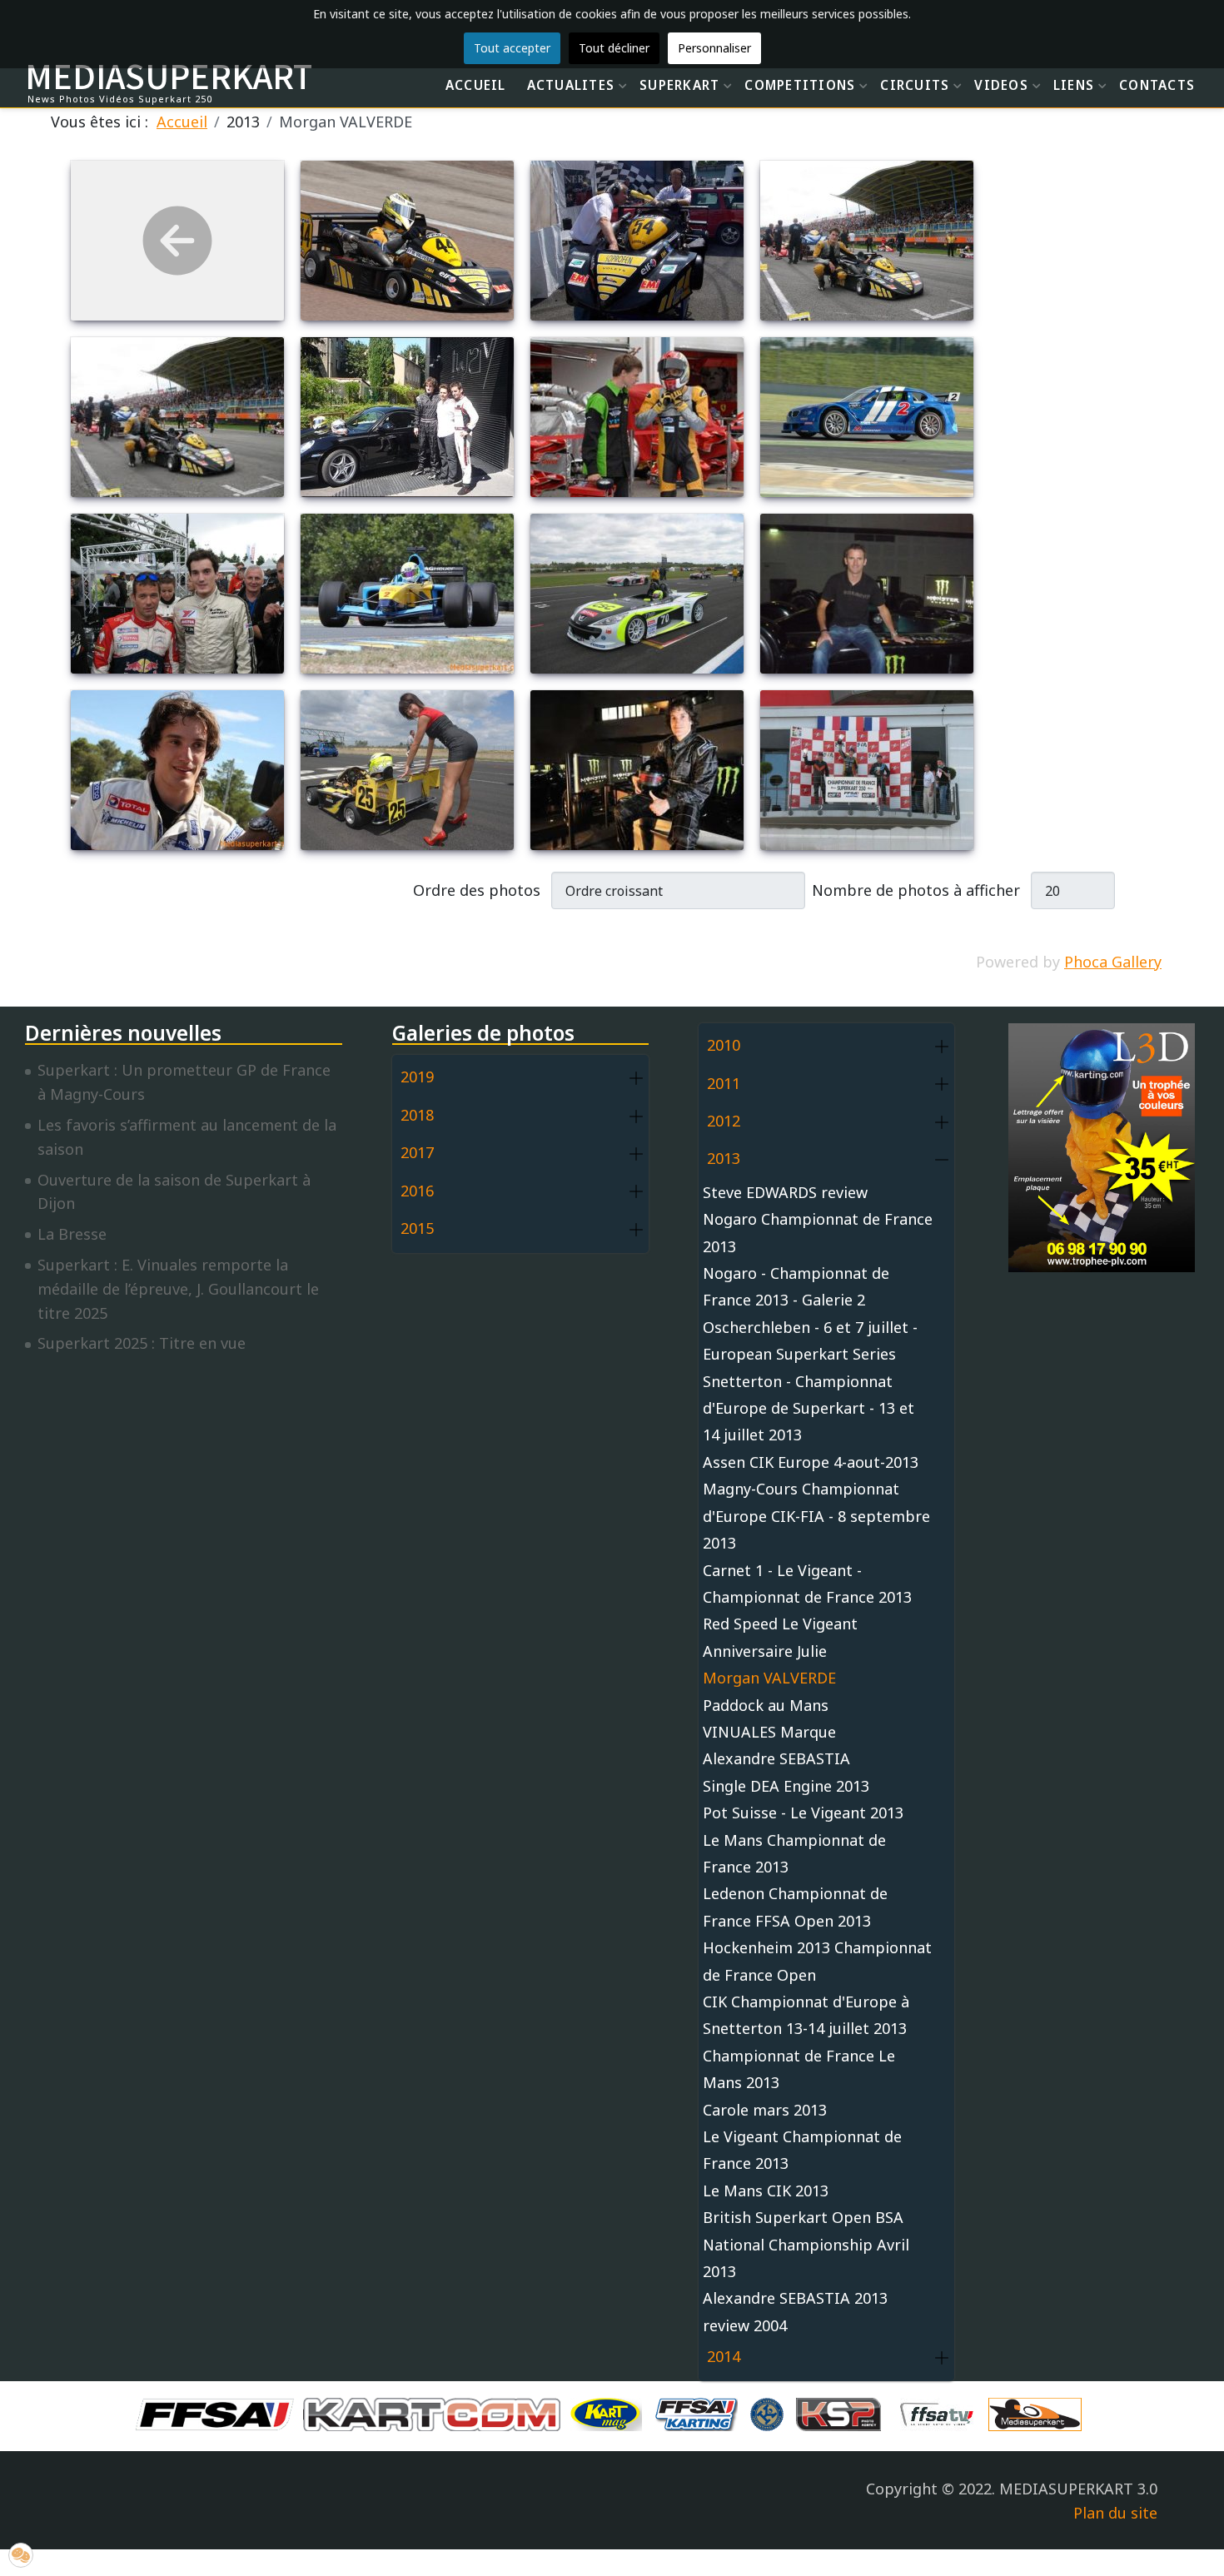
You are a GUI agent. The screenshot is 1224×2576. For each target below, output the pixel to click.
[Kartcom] (436, 2413)
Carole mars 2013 (765, 2110)
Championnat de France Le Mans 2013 (799, 2069)
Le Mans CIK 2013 (766, 2191)
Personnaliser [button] (714, 48)
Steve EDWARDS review (785, 1192)
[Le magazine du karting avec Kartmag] (610, 2413)
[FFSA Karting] (700, 2413)
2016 (417, 1191)
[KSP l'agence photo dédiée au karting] (843, 2413)
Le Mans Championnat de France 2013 (794, 1853)
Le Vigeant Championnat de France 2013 (802, 2150)
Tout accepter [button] (512, 48)
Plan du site (1115, 2513)
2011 (724, 1083)
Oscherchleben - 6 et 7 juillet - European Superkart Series (810, 1340)
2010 (724, 1045)
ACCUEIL (476, 85)
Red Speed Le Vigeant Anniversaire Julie (780, 1637)
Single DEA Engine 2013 (786, 1786)
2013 (724, 1158)
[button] (636, 1078)
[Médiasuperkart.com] (1039, 2413)
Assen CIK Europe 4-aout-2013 (811, 1462)
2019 (417, 1077)
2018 (417, 1115)
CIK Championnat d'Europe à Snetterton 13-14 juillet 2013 (806, 2015)
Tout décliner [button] (614, 48)
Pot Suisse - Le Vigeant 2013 (803, 1813)
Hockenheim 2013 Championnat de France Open (817, 1961)
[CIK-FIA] (771, 2413)
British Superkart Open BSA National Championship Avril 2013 (806, 2244)
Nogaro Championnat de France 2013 (818, 1232)
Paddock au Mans (766, 1705)
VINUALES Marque (769, 1732)
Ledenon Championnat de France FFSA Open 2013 (795, 1907)
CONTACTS (1157, 85)
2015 (417, 1228)
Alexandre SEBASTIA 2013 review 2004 (795, 2311)
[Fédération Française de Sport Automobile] (219, 2413)
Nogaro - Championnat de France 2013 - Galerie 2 (796, 1286)
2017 (417, 1152)
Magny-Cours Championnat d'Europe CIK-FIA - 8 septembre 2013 (816, 1516)
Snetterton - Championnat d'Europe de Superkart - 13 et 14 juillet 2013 (809, 1408)
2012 (724, 1121)
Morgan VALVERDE (769, 1678)
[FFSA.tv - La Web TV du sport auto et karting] (941, 2413)
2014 (724, 2356)
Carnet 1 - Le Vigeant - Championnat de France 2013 (807, 1584)
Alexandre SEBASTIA (776, 1758)
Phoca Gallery (1113, 962)
